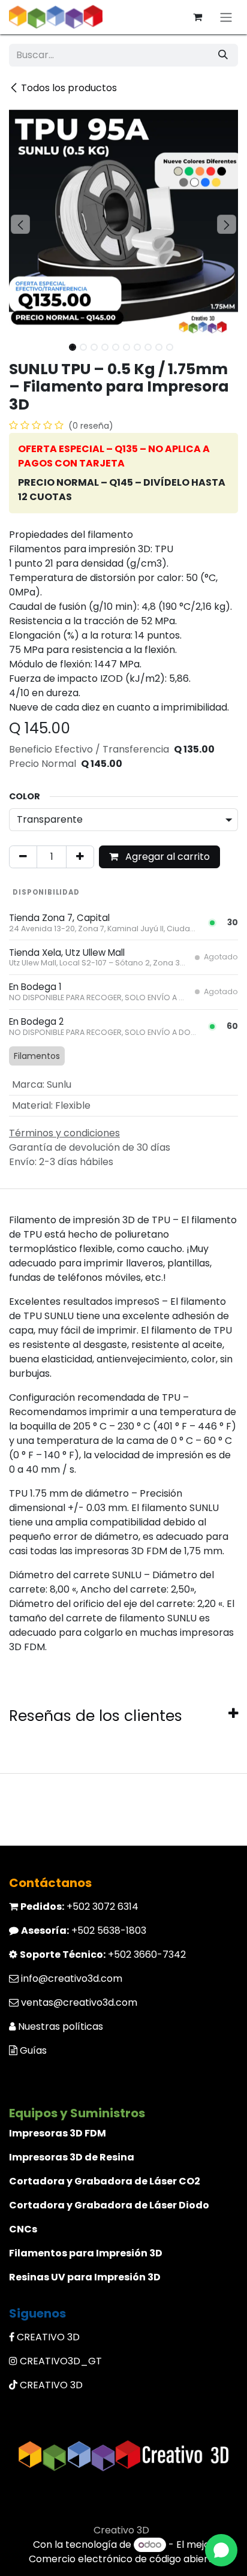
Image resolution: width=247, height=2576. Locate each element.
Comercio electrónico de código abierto (123, 2559)
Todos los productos (69, 88)
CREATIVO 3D (48, 2337)
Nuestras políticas (61, 2026)
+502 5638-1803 (84, 1931)
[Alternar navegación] (226, 17)
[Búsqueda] (223, 55)
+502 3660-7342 (103, 1954)
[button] (20, 224)
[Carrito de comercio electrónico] (197, 17)
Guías (33, 2050)
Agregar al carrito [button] (166, 857)
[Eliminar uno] (23, 857)
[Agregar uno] (80, 857)
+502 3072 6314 (79, 1907)
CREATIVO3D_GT (61, 2361)
